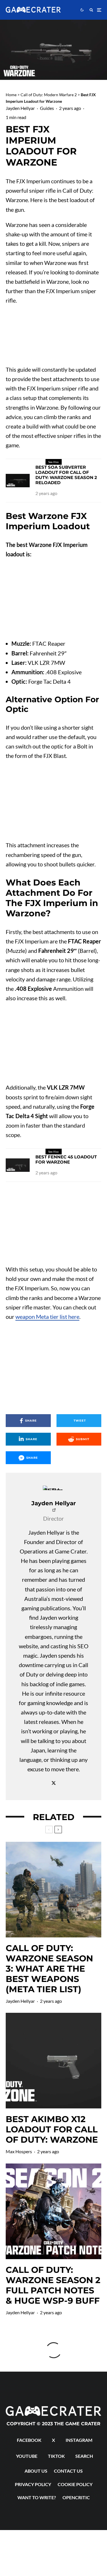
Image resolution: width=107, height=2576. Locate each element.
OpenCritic (76, 2497)
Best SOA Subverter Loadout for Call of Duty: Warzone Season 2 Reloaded (66, 475)
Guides (47, 108)
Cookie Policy (75, 2484)
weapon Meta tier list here (47, 1317)
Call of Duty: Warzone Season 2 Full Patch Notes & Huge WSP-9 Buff (53, 2285)
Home (11, 95)
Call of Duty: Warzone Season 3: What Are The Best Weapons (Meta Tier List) (49, 1969)
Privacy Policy (33, 2484)
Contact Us (68, 2471)
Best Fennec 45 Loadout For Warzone (66, 1160)
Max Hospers (19, 2151)
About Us (36, 2471)
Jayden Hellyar (20, 108)
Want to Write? (37, 2497)
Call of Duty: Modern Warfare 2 (49, 95)
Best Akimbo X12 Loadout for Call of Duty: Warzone (52, 2130)
